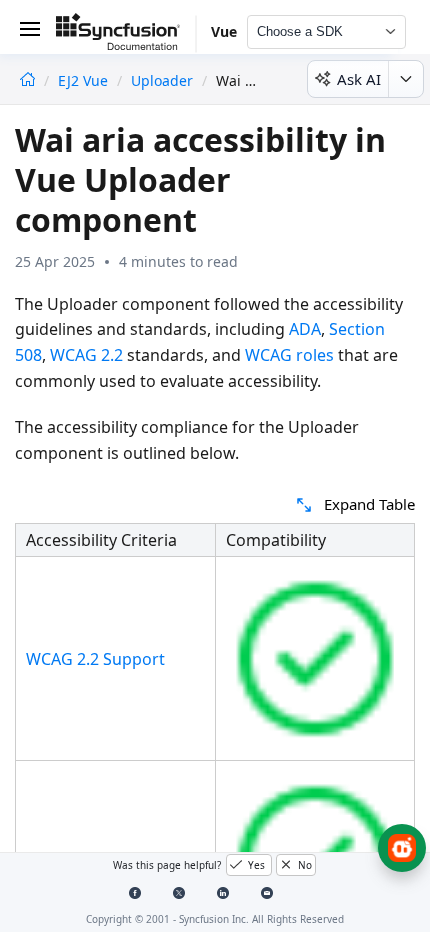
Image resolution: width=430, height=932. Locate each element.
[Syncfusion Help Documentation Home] (126, 35)
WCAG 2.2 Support (95, 659)
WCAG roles (289, 355)
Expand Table (369, 504)
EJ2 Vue (85, 80)
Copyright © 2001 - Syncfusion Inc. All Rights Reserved (215, 919)
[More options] (405, 79)
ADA (305, 329)
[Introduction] (27, 80)
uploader (162, 80)
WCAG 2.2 (86, 355)
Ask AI (359, 79)
